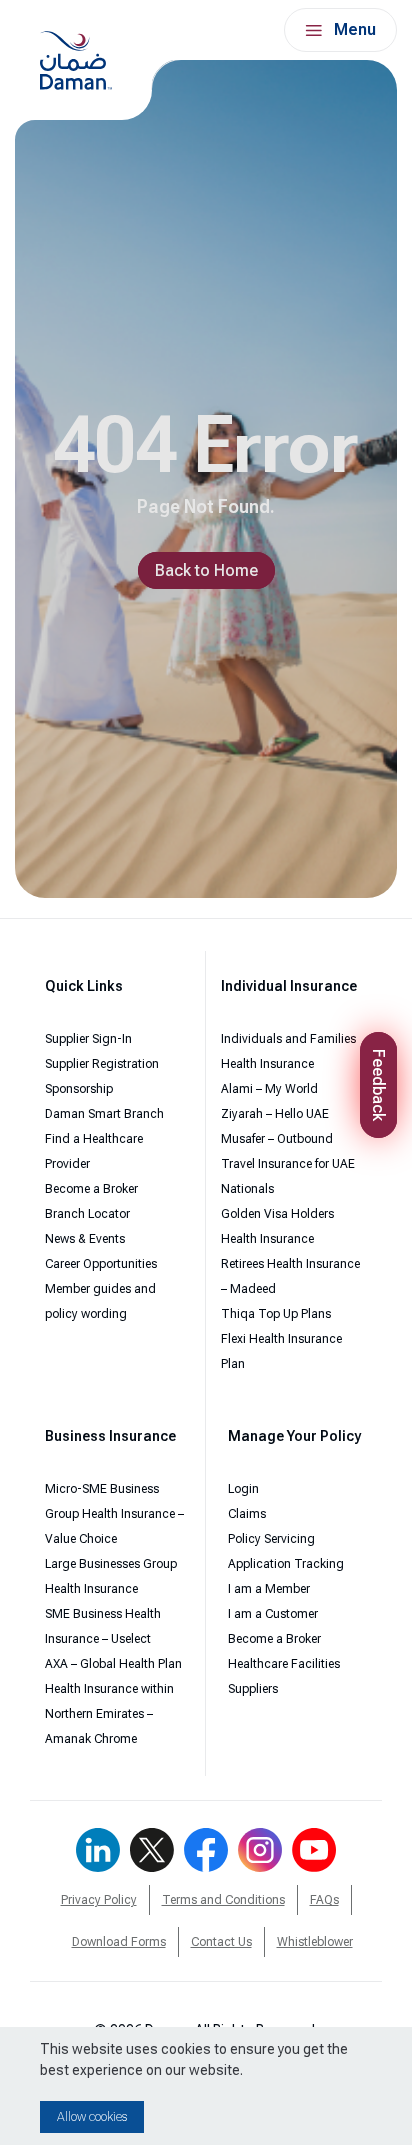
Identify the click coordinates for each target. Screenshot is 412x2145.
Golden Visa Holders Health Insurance (277, 1226)
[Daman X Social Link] (152, 1850)
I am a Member (269, 1589)
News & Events (85, 1239)
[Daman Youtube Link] (314, 1850)
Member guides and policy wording (100, 1301)
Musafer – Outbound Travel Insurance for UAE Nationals (288, 1164)
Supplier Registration (102, 1064)
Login (243, 1489)
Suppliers (253, 1689)
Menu (355, 29)
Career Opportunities (101, 1264)
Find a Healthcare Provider (94, 1151)
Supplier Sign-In (88, 1039)
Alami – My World (269, 1089)
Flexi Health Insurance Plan (281, 1351)
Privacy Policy (99, 1900)
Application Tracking (286, 1564)
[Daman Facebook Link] (206, 1850)
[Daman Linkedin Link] (98, 1850)
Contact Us (221, 1942)
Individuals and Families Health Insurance (288, 1051)
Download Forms (119, 1942)
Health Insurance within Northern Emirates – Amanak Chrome (109, 1714)
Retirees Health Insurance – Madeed (290, 1276)
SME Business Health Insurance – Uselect (103, 1626)
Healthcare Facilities (284, 1664)
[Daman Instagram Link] (260, 1850)
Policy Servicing (271, 1539)
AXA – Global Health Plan (113, 1664)
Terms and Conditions (223, 1900)
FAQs (324, 1900)
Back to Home (206, 570)
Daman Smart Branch (104, 1114)
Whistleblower (315, 1942)
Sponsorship (79, 1089)
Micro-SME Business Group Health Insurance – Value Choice (114, 1514)
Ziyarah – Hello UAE (275, 1114)
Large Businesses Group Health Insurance (111, 1576)
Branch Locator (87, 1214)
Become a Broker (91, 1189)
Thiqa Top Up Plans (276, 1314)
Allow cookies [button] (92, 2117)
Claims (247, 1514)
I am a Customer (273, 1614)
